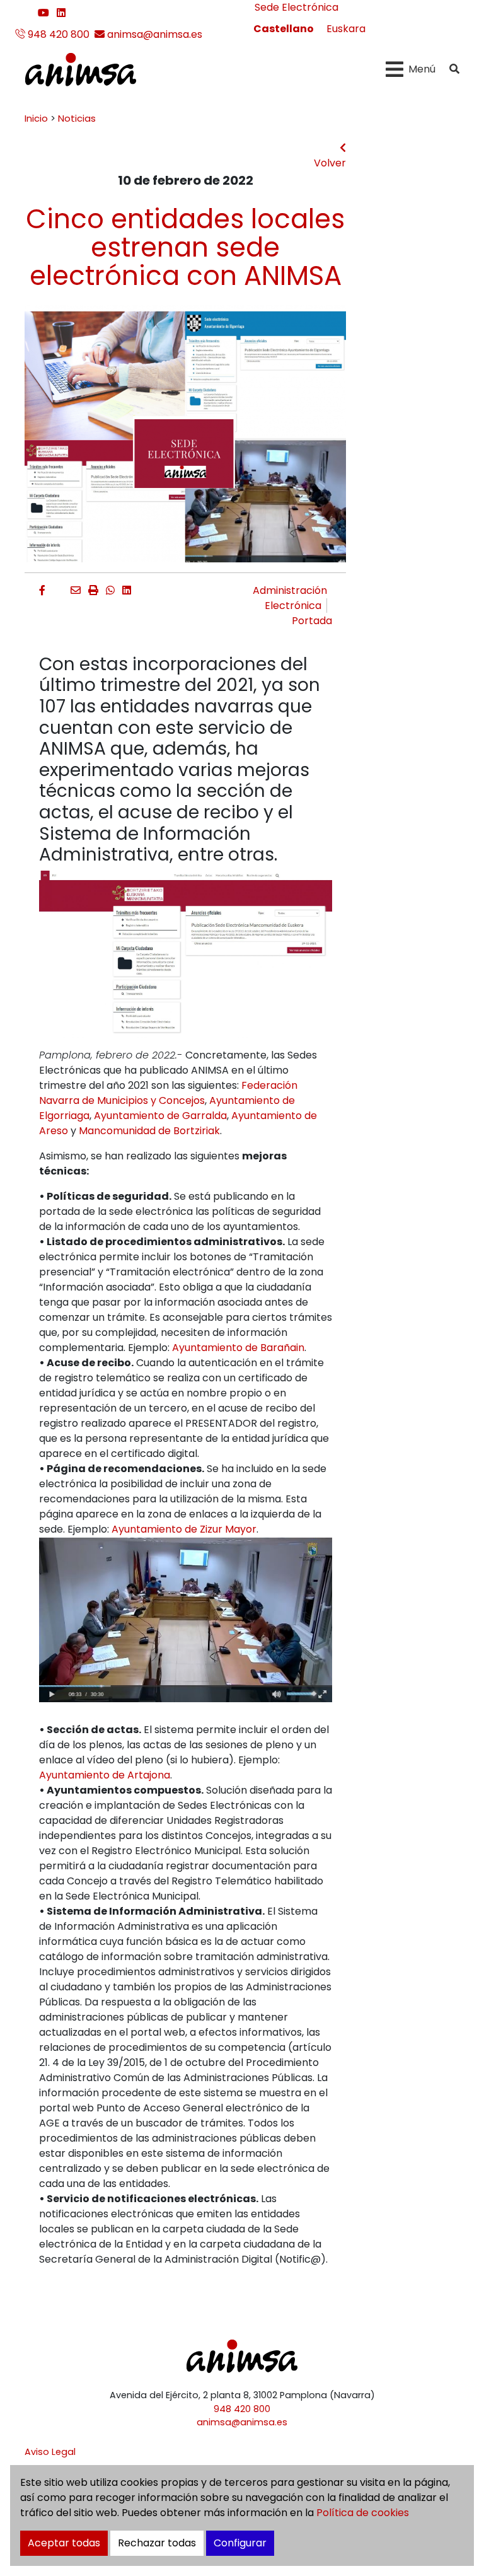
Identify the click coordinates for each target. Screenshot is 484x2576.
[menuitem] (284, 29)
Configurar (240, 2543)
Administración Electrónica (290, 598)
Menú (422, 69)
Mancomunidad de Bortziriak (149, 1131)
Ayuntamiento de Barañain (238, 1348)
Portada (312, 621)
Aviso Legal (50, 2452)
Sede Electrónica (297, 7)
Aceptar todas (64, 2543)
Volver (330, 163)
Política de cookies (363, 2513)
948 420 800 (57, 34)
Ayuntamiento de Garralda (160, 1116)
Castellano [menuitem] (284, 29)
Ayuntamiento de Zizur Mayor (184, 1529)
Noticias (77, 119)
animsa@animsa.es (153, 34)
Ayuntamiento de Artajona (105, 1775)
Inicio (36, 119)
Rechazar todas (157, 2543)
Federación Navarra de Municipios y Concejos (168, 1093)
